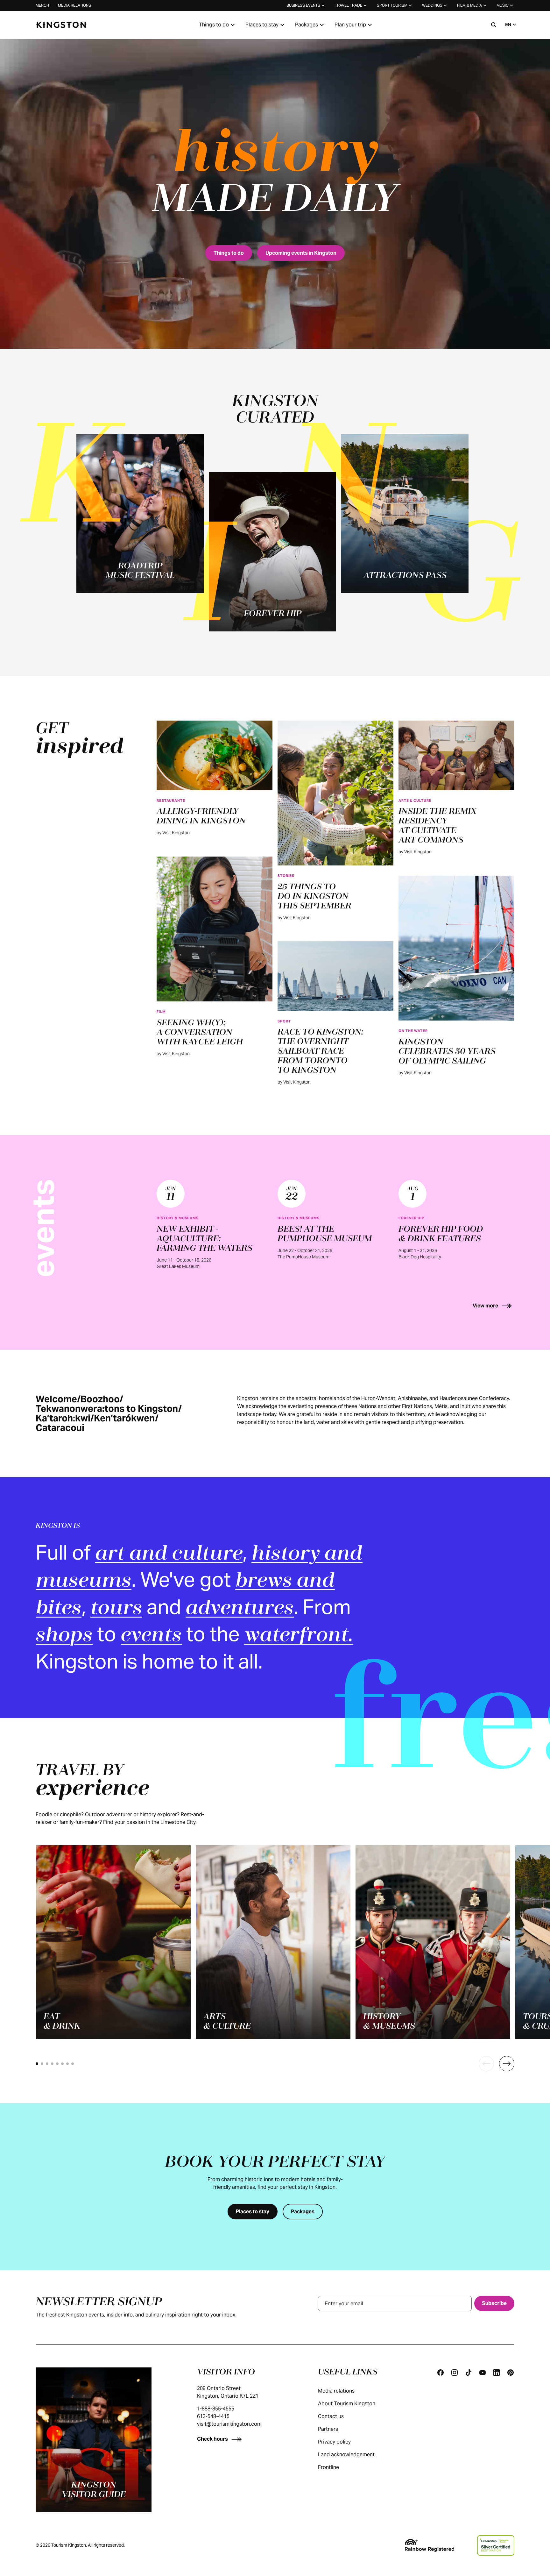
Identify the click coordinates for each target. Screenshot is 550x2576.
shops (64, 1636)
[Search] (494, 25)
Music (503, 5)
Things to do (214, 25)
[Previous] (486, 2064)
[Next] (507, 2064)
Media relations (74, 5)
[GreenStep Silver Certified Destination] (496, 2545)
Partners (328, 2429)
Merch (42, 5)
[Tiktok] (469, 2373)
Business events (303, 5)
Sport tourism (392, 5)
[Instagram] (455, 2373)
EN (508, 25)
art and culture (169, 1554)
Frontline (328, 2467)
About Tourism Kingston (347, 2404)
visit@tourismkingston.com (229, 2424)
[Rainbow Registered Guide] (429, 2545)
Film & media (469, 5)
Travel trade (349, 5)
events (151, 1636)
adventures (240, 1609)
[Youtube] (483, 2373)
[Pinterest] (511, 2373)
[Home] (61, 25)
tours (116, 1609)
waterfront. (299, 1636)
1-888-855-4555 (216, 2409)
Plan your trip (350, 25)
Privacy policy (334, 2442)
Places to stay (262, 25)
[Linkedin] (497, 2373)
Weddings (432, 5)
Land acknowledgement (346, 2455)
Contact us (331, 2416)
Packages (307, 25)
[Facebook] (441, 2373)
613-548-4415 (213, 2416)
